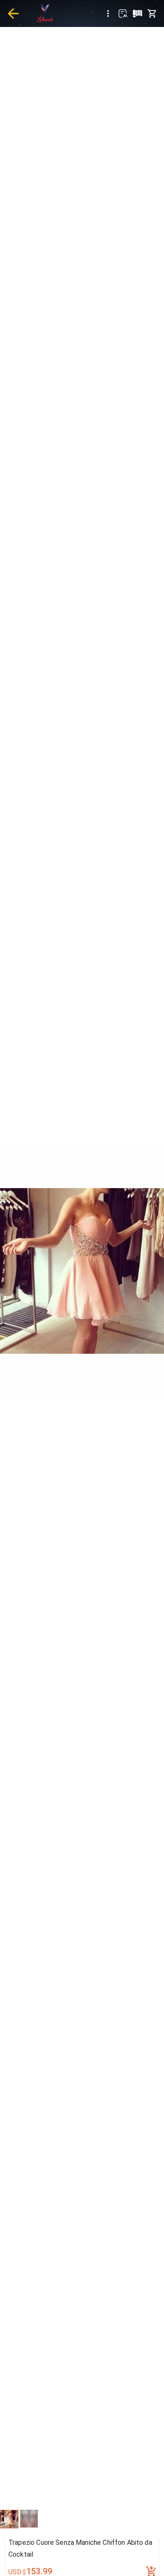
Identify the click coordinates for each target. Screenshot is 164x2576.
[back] (13, 13)
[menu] (108, 13)
